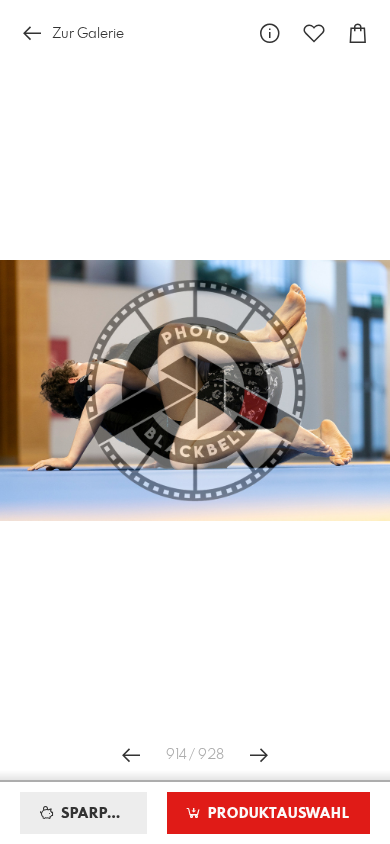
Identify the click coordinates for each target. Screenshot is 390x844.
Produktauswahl (276, 814)
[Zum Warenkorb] (358, 33)
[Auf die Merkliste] (314, 33)
